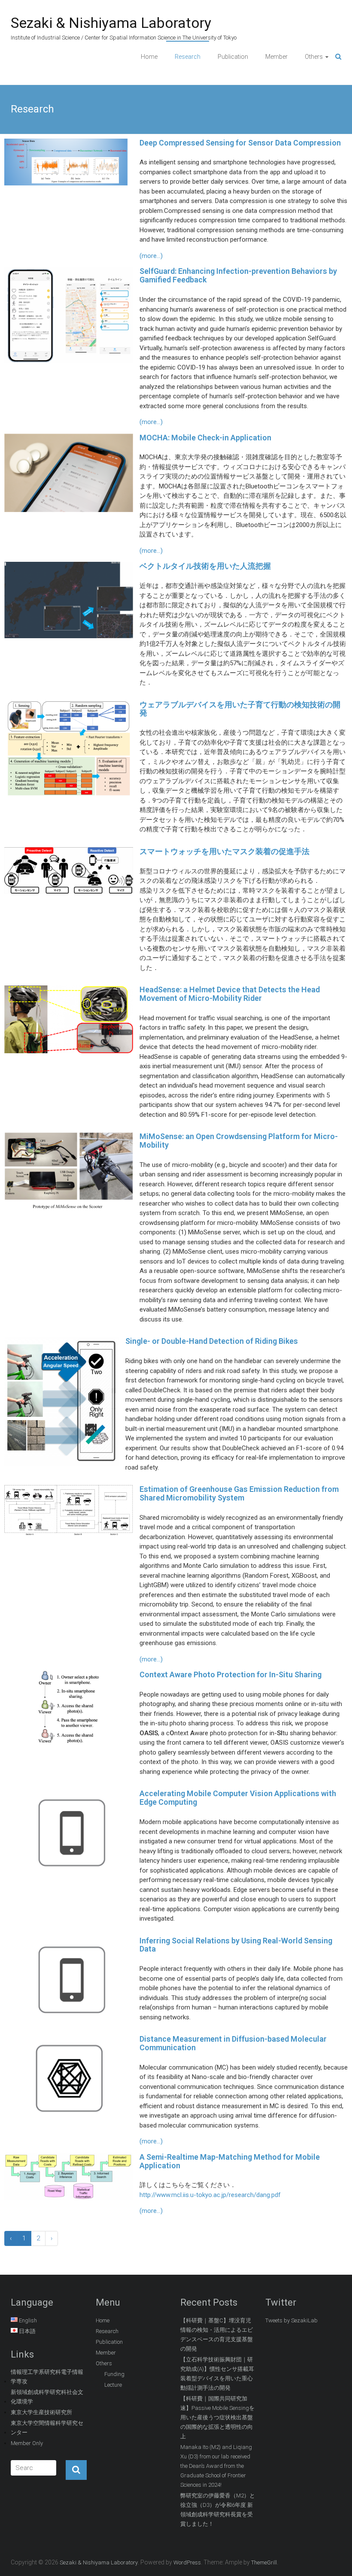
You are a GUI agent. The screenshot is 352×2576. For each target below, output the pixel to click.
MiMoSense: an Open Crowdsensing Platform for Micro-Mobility (239, 1141)
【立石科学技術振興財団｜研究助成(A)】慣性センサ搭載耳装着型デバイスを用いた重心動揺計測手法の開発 (217, 2374)
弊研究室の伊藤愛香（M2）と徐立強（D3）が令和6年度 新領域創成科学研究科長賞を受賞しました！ (218, 2510)
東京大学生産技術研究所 (41, 2412)
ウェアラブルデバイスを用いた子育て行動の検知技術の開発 (240, 709)
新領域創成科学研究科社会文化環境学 (47, 2397)
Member (276, 57)
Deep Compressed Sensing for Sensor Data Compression (240, 143)
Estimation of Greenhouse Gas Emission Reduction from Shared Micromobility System (239, 1493)
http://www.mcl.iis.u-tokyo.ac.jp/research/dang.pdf (210, 2195)
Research (188, 57)
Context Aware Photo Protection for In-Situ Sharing (231, 1674)
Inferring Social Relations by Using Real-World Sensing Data (236, 1945)
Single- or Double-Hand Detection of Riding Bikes (212, 1341)
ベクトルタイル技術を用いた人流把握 (205, 566)
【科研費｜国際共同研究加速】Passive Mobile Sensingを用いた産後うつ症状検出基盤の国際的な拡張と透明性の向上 (217, 2417)
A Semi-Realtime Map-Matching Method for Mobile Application (230, 2161)
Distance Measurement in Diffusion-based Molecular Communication (233, 2043)
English (28, 2320)
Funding (114, 2374)
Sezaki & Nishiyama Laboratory (111, 23)
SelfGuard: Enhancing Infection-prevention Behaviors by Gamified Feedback (238, 275)
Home (149, 57)
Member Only (27, 2443)
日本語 (27, 2331)
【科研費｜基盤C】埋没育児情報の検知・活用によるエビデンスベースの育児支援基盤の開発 (217, 2335)
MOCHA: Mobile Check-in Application (205, 438)
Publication (233, 57)
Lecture (113, 2385)
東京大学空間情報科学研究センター (47, 2428)
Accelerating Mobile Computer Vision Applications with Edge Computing (238, 1798)
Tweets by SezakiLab (291, 2320)
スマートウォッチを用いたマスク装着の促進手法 (225, 851)
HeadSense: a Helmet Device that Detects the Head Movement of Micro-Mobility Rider (230, 994)
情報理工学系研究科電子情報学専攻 (47, 2377)
